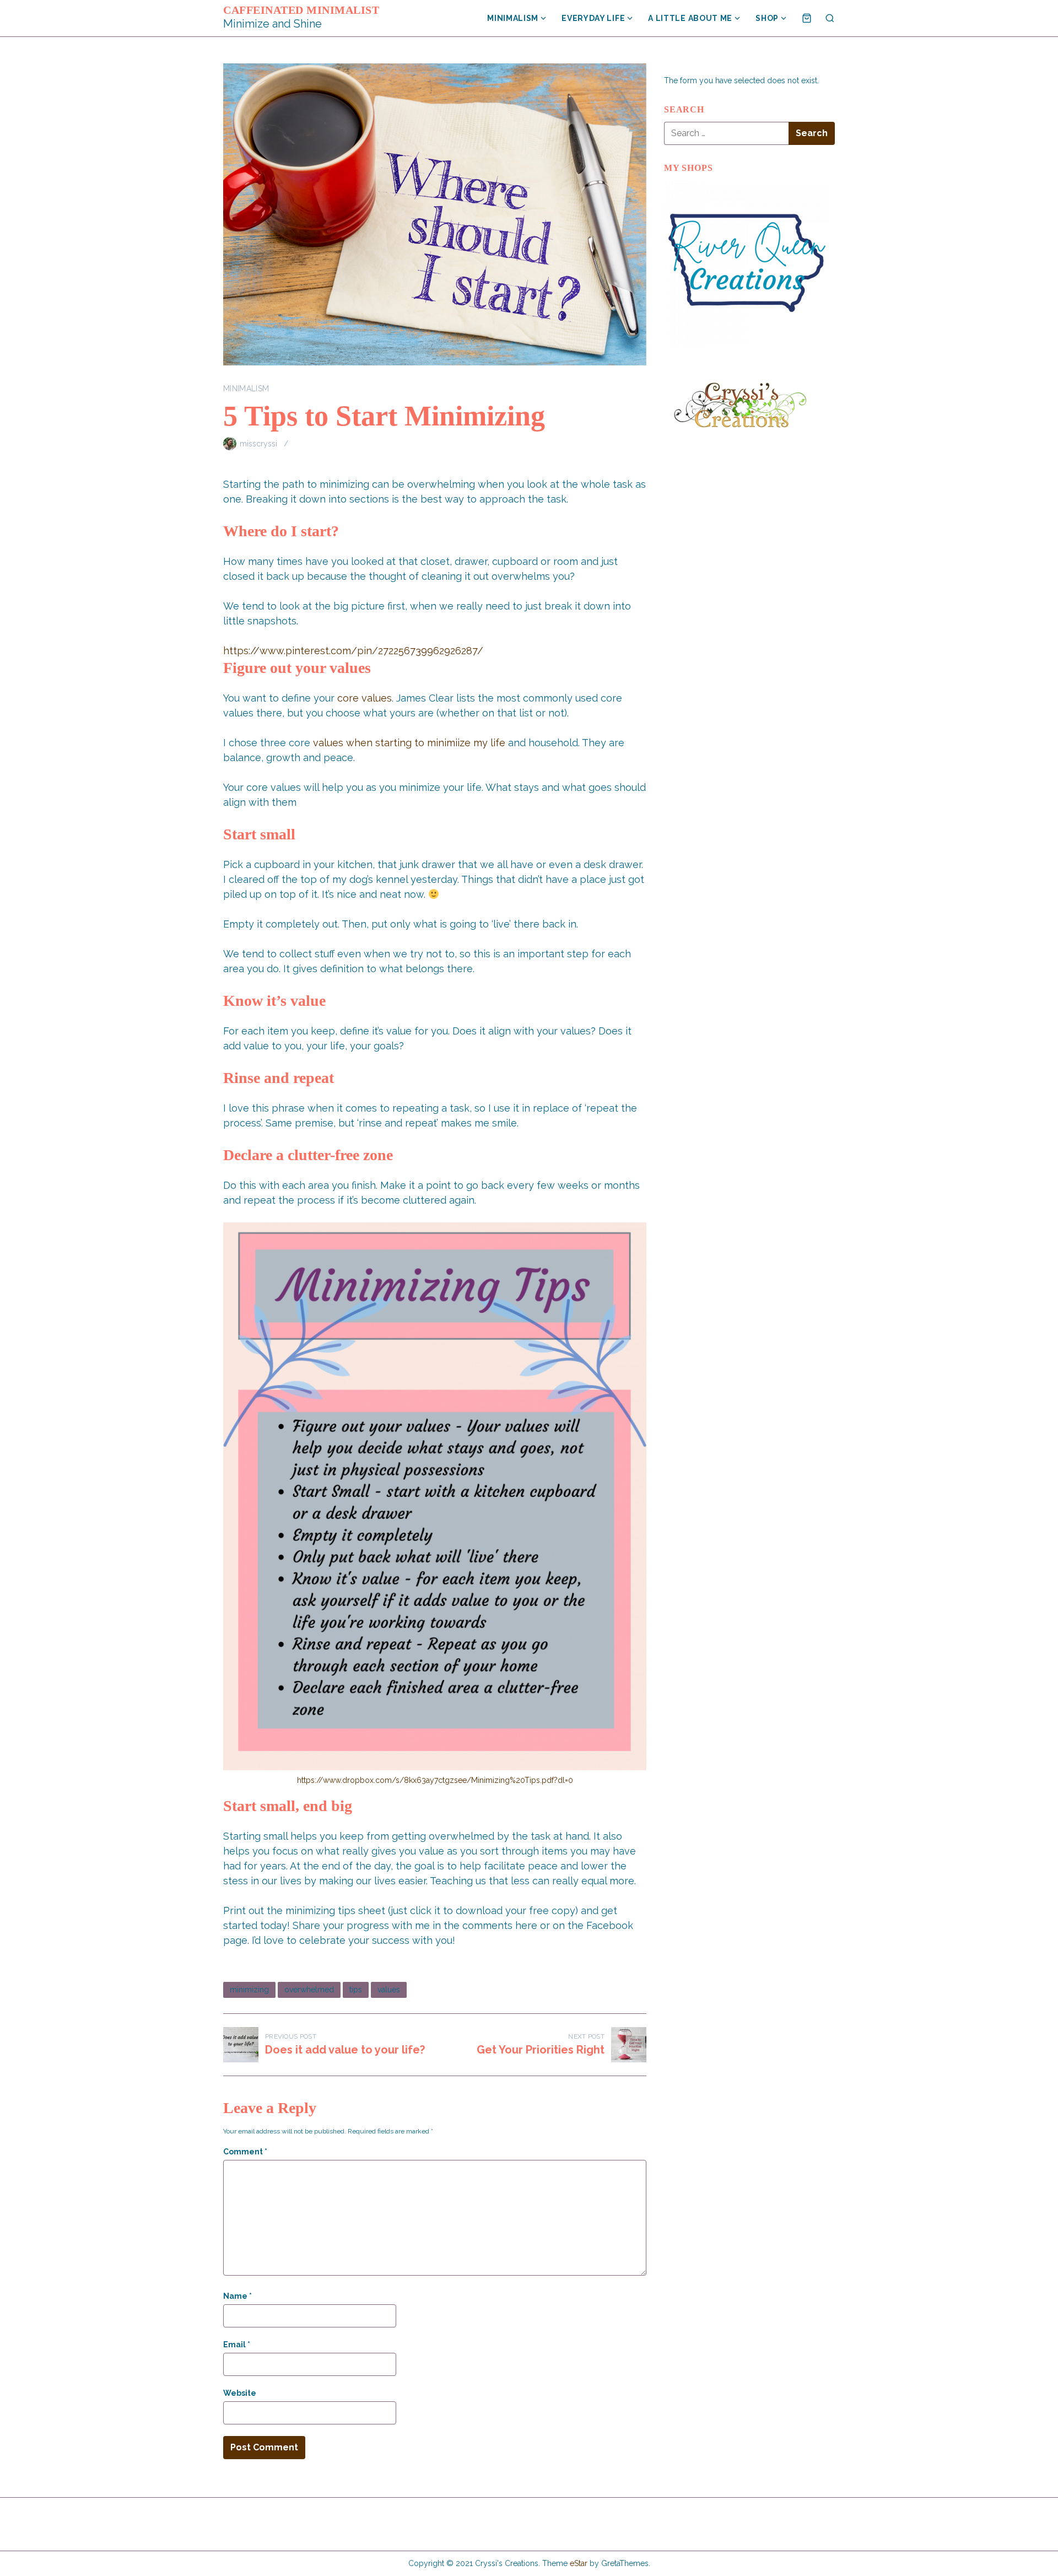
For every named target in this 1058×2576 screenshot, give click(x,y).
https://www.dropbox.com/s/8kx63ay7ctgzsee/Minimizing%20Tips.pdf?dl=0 (435, 1780)
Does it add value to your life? (345, 2050)
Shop (767, 18)
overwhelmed (309, 1990)
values (389, 1990)
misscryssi (258, 444)
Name (237, 2296)
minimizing (249, 1990)
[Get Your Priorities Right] (629, 2045)
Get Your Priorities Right (541, 2050)
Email (237, 2345)
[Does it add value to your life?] (241, 2045)
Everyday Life (593, 18)
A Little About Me (690, 18)
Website (240, 2393)
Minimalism (513, 18)
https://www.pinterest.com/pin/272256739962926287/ (353, 651)
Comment (245, 2152)
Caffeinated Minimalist (301, 10)
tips (356, 1990)
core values (365, 698)
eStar (579, 2563)
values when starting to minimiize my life (409, 743)
